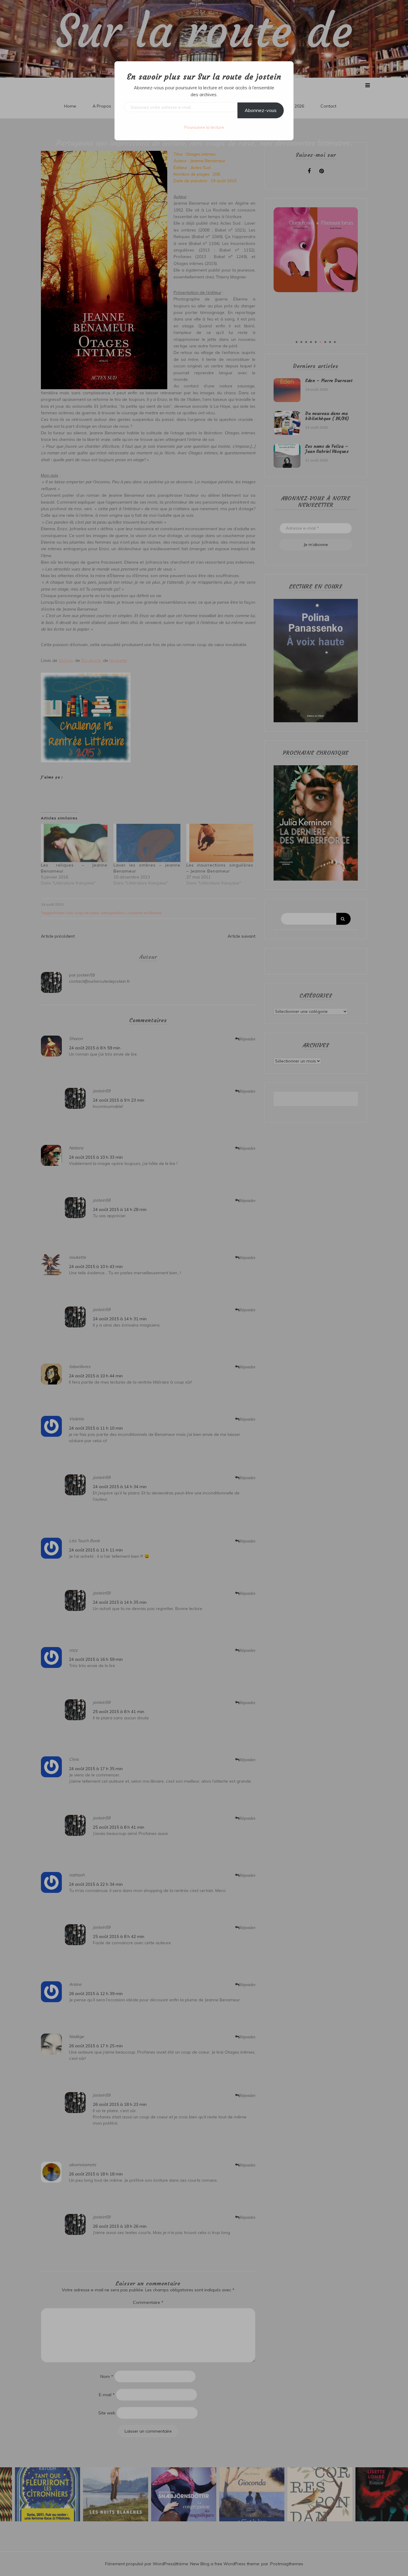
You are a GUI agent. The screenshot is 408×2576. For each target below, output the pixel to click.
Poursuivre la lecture (204, 127)
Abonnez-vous (261, 110)
